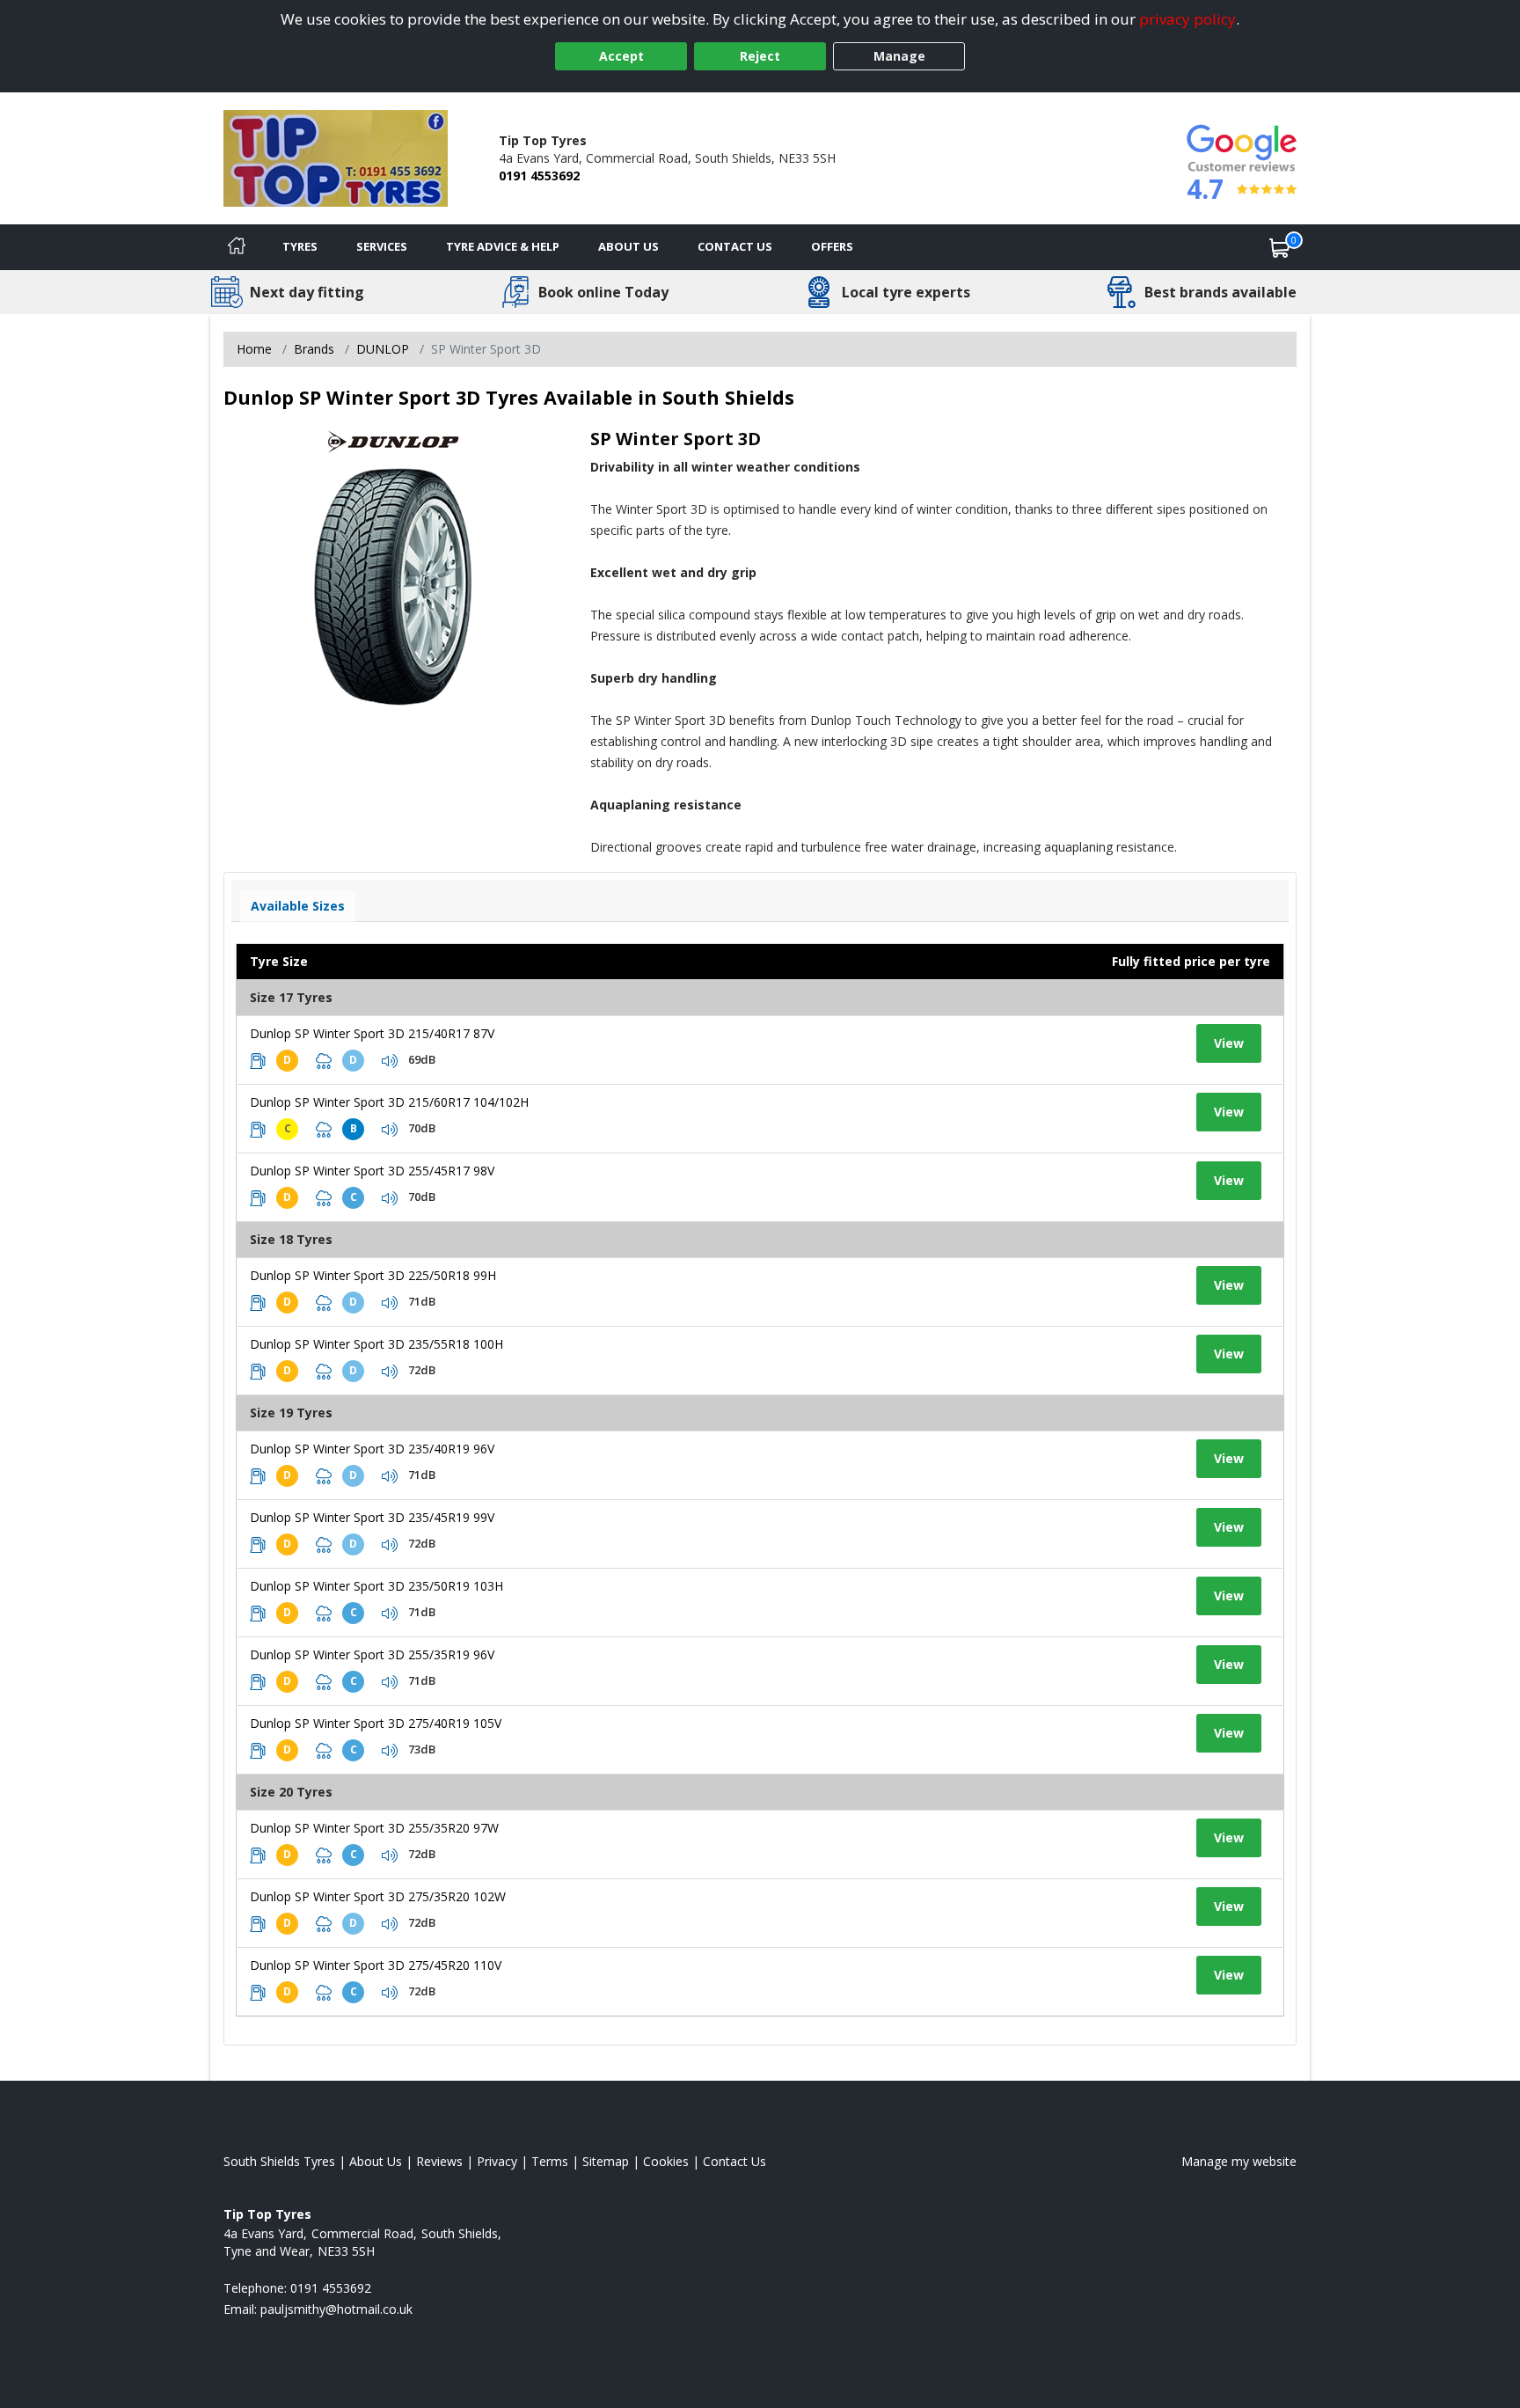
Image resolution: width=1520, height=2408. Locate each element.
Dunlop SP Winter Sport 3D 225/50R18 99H (373, 1275)
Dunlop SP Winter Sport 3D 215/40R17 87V (372, 1033)
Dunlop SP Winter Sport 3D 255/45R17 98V (372, 1171)
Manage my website (1239, 2161)
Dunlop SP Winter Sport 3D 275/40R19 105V (376, 1723)
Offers (832, 246)
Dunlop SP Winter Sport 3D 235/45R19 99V (372, 1517)
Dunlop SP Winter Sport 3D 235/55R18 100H (376, 1344)
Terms (550, 2161)
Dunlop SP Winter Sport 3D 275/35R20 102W (378, 1896)
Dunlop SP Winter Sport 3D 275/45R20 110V (376, 1965)
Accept (621, 56)
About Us (628, 246)
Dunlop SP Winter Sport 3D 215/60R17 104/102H (389, 1102)
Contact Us (735, 246)
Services (382, 246)
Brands (314, 349)
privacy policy (1187, 19)
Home (254, 349)
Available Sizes (298, 906)
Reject (760, 56)
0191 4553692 (539, 176)
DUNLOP (383, 349)
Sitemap (606, 2161)
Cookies (666, 2161)
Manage (899, 56)
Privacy (497, 2161)
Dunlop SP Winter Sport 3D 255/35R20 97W (374, 1828)
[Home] (237, 247)
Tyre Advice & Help (503, 246)
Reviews (439, 2161)
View (1229, 1043)
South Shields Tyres (279, 2161)
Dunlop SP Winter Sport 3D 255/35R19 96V (372, 1654)
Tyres (300, 246)
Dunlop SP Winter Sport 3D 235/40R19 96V (372, 1449)
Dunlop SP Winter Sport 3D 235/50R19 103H (376, 1586)
